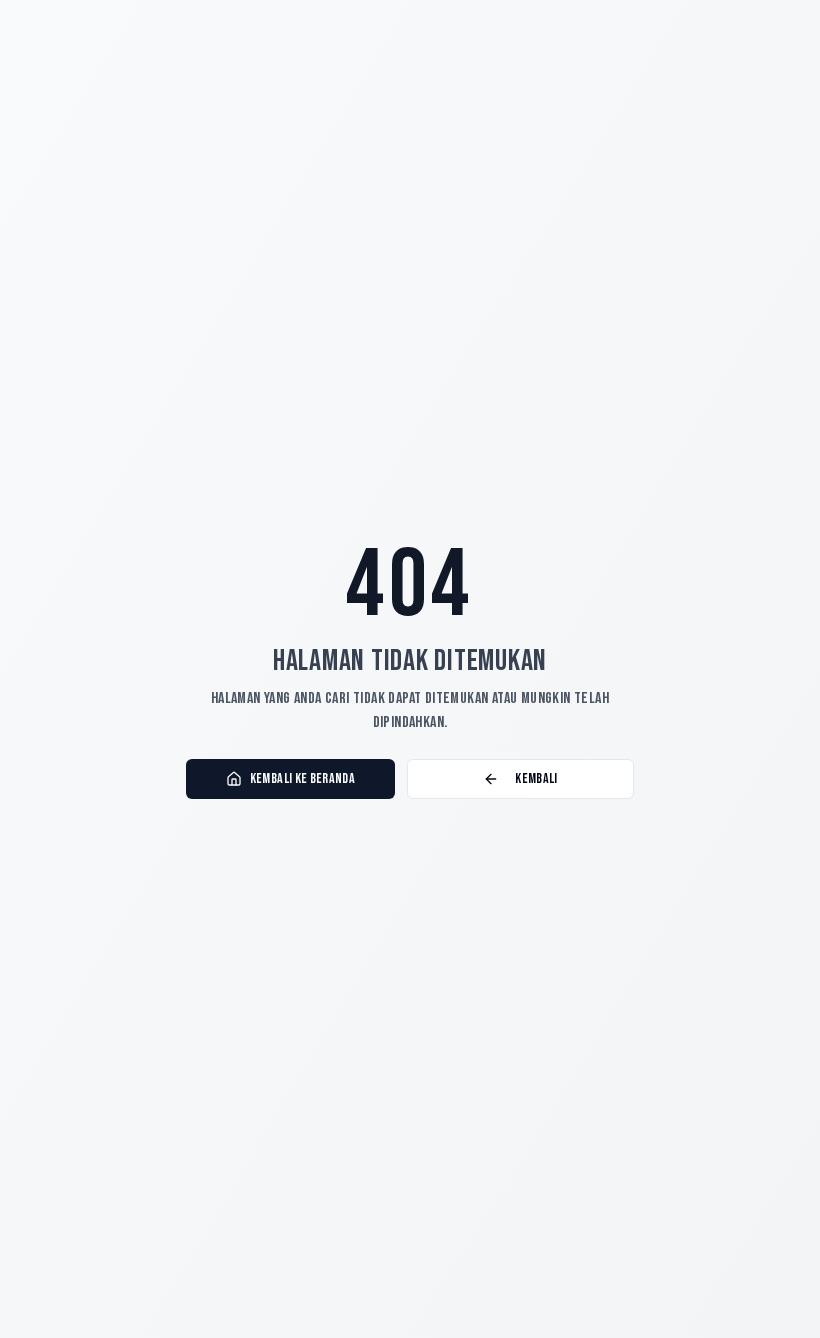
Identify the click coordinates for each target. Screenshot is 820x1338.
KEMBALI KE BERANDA (302, 778)
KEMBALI (536, 778)
